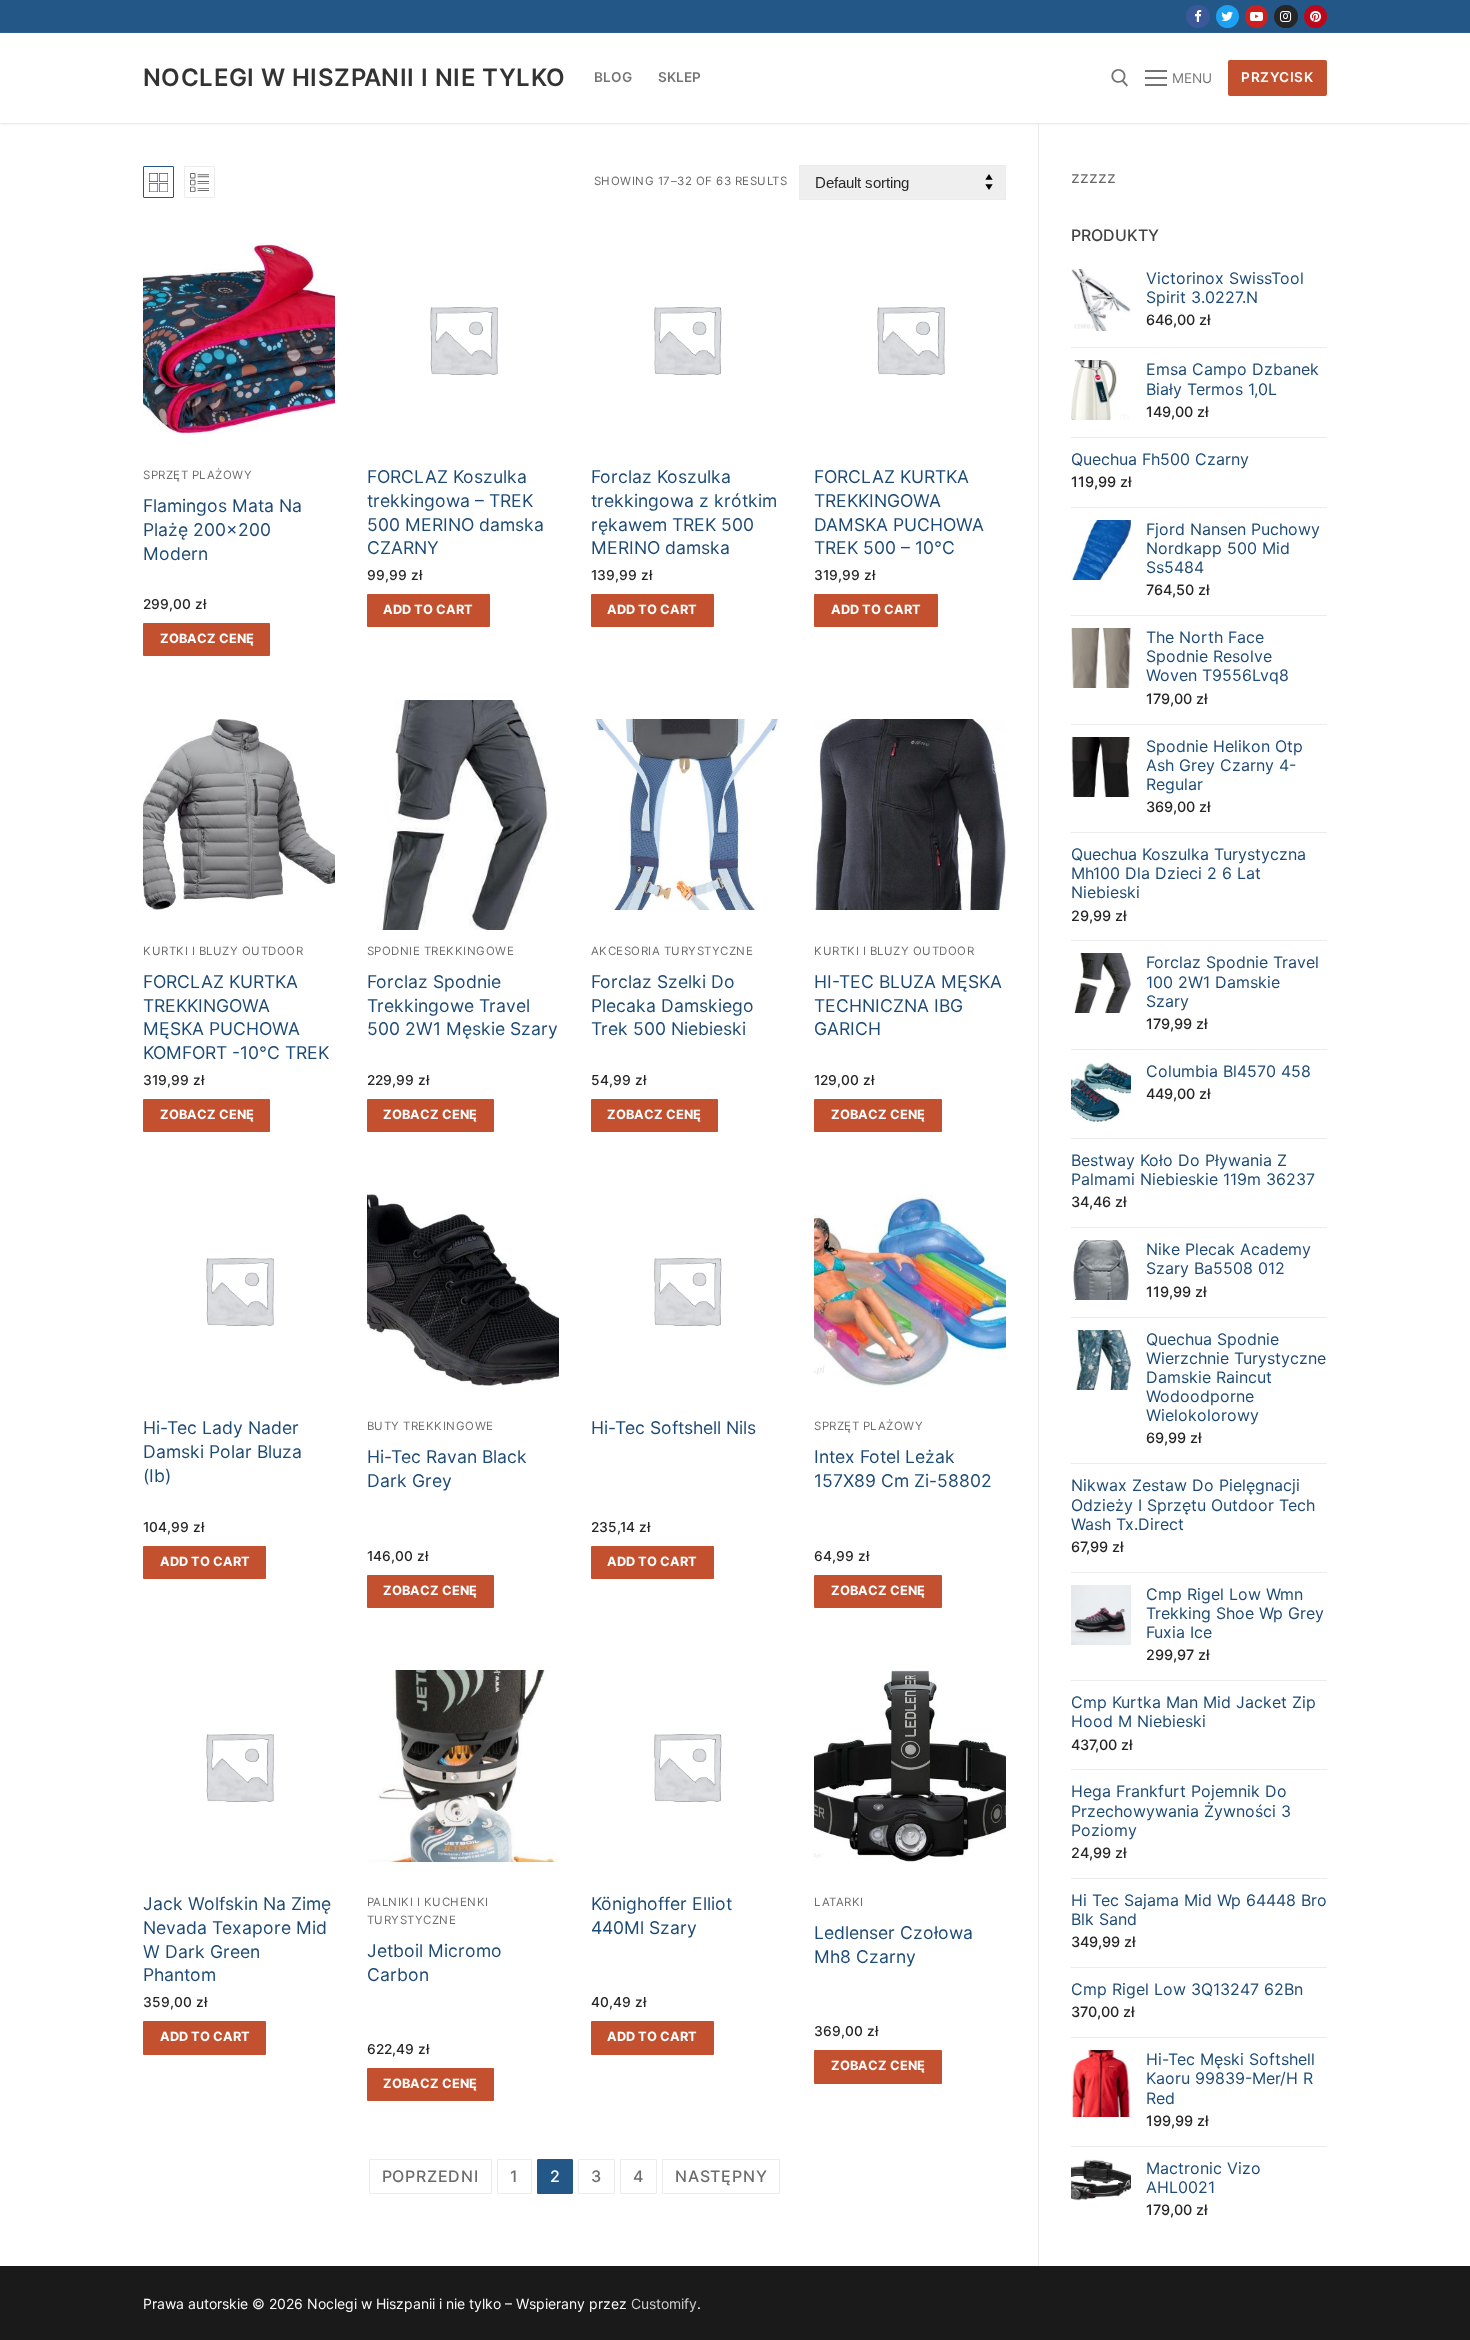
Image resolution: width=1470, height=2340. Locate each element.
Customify (664, 2303)
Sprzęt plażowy (197, 475)
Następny (721, 2176)
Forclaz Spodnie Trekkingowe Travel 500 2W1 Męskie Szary (462, 1005)
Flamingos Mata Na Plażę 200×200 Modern (222, 529)
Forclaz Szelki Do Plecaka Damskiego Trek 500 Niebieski (672, 1005)
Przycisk (1277, 77)
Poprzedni (430, 2176)
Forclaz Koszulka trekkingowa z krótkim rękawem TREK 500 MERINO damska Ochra (684, 524)
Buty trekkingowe (430, 1426)
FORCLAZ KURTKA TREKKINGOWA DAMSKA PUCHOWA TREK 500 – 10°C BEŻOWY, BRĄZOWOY (904, 524)
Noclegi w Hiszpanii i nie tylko (354, 77)
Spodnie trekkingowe (441, 951)
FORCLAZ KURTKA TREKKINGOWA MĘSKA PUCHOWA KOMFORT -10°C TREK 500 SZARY (236, 1029)
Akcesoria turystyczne (672, 951)
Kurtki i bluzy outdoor (223, 951)
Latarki (839, 1902)
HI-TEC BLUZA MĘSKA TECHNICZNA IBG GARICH (908, 1005)
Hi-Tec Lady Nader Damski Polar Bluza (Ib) (222, 1451)
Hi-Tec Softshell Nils (673, 1427)
